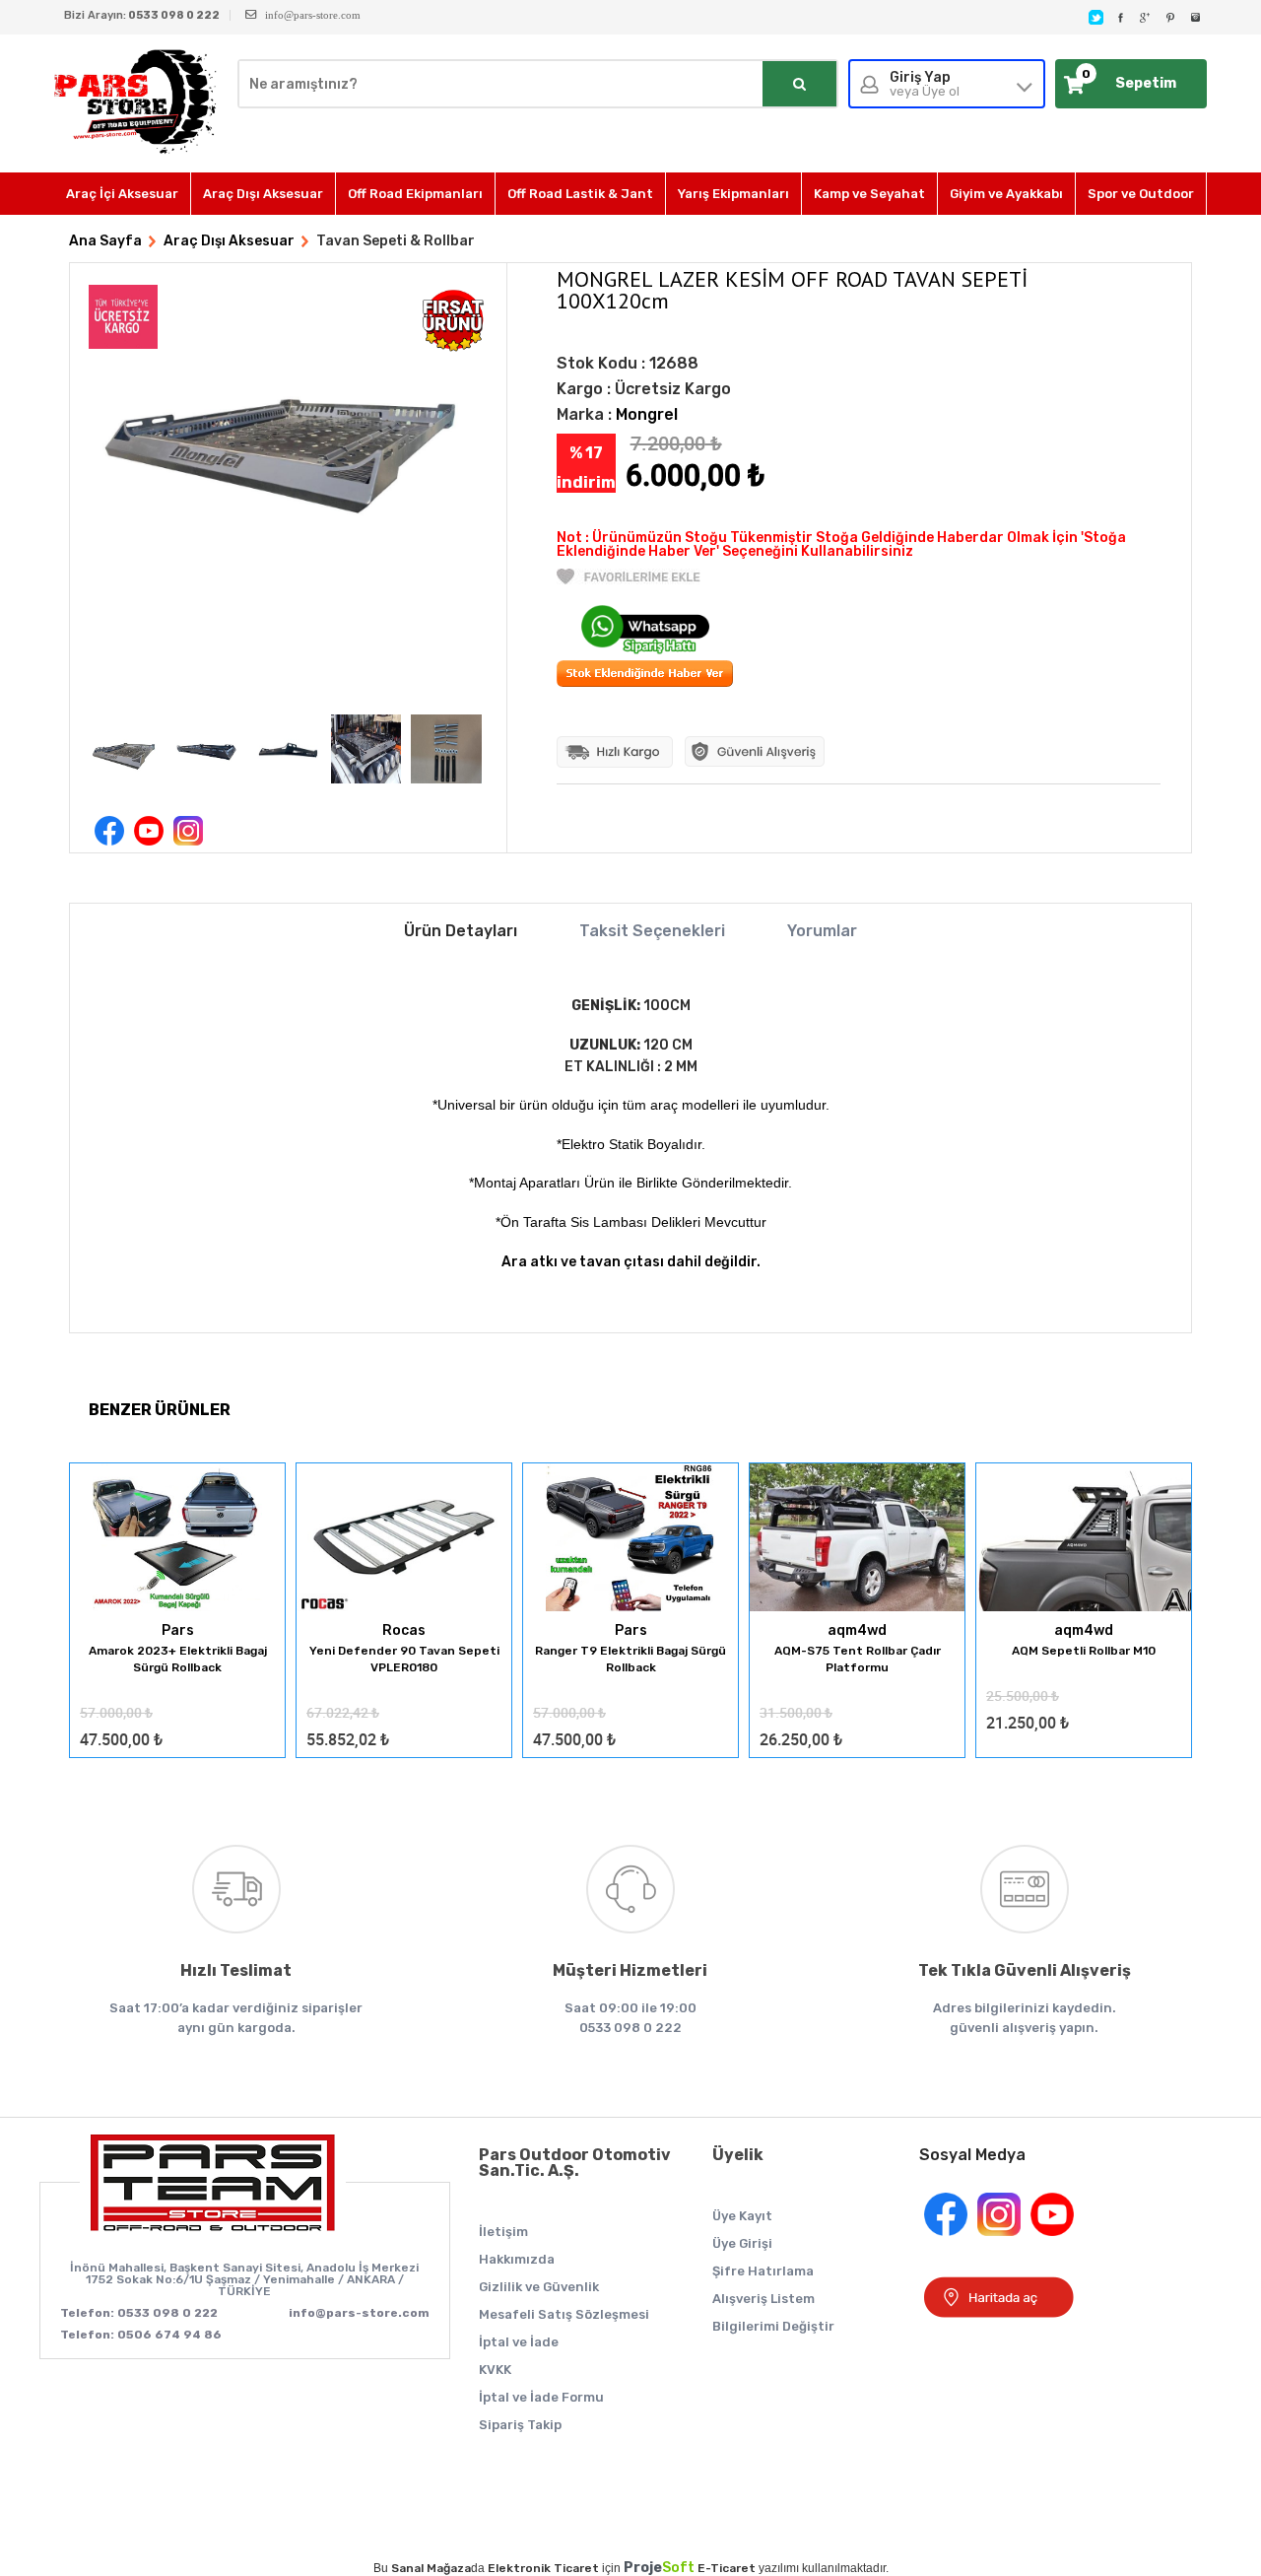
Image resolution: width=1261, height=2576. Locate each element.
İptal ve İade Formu (541, 2397)
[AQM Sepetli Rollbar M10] (1084, 1539)
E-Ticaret (727, 2568)
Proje (659, 2568)
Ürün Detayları (461, 931)
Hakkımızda (517, 2259)
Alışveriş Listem (763, 2299)
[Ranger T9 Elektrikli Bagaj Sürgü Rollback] (630, 1539)
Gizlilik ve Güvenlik (539, 2287)
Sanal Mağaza (431, 2568)
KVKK (495, 2370)
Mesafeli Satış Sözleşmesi (564, 2314)
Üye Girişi (742, 2243)
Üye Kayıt (742, 2216)
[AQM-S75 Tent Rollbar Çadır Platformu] (857, 1539)
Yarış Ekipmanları (733, 194)
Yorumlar (822, 931)
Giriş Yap (925, 84)
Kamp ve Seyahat (869, 194)
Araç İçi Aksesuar (122, 194)
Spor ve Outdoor (1141, 194)
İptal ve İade (519, 2342)
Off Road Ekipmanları (415, 194)
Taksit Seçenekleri (652, 931)
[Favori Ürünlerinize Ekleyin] (629, 580)
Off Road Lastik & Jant (580, 194)
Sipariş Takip (520, 2425)
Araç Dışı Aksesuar (263, 194)
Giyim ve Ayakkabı (1006, 194)
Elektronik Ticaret (543, 2568)
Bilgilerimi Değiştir (773, 2326)
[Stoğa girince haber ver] (645, 682)
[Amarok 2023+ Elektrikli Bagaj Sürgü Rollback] (177, 1539)
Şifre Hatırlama (763, 2271)
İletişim (503, 2232)
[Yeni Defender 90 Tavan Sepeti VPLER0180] (404, 1539)
